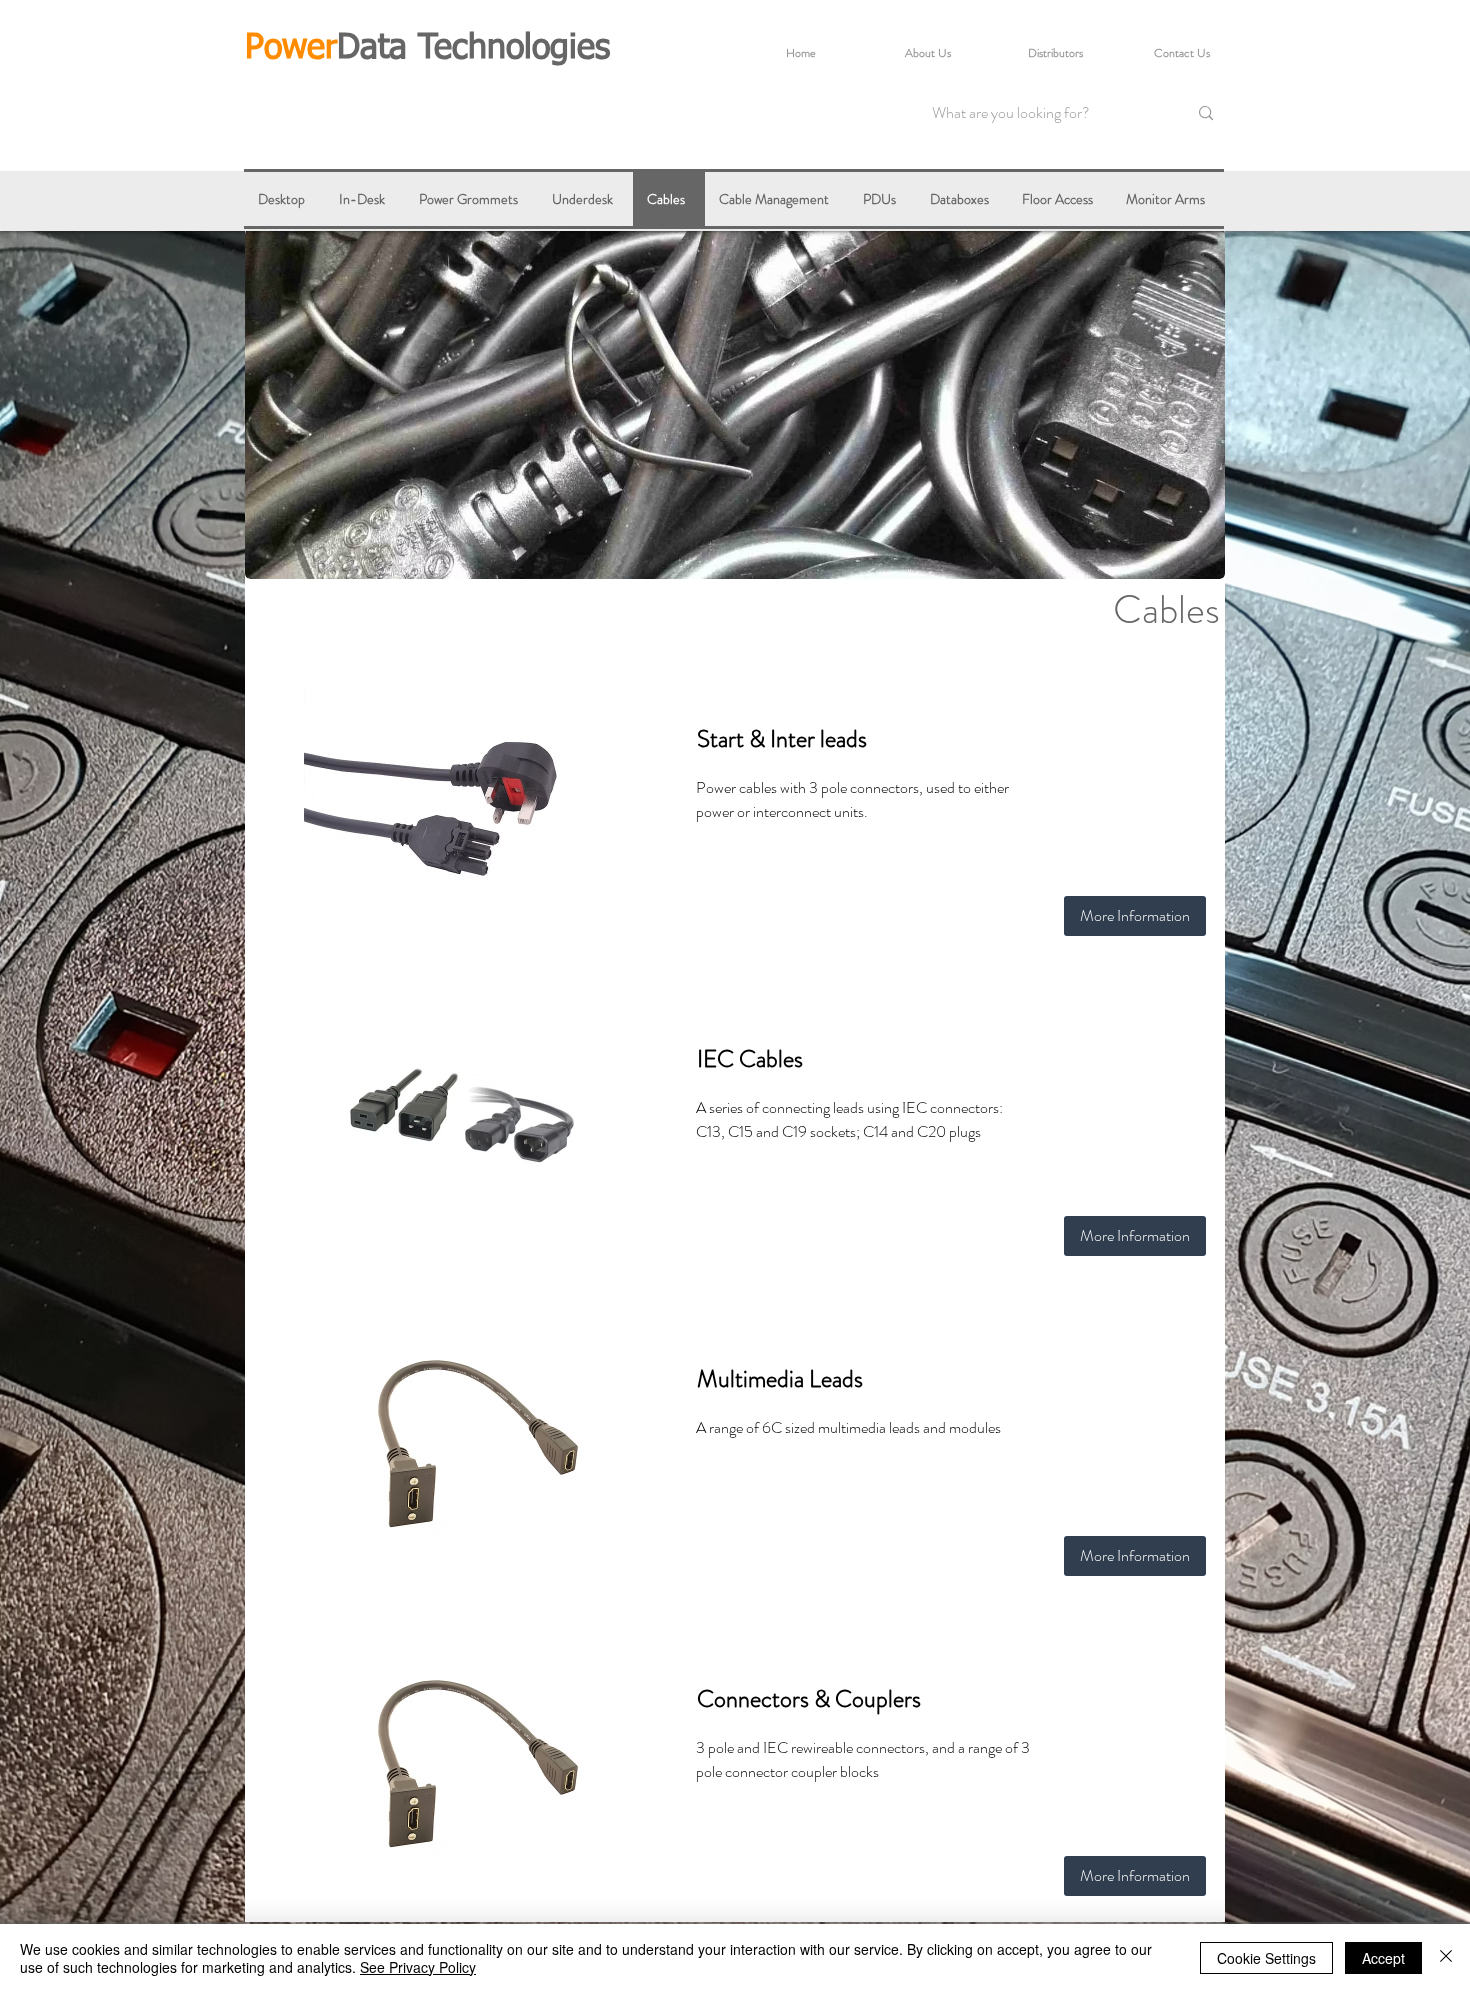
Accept (1383, 1958)
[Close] (1446, 1958)
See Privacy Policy (418, 1967)
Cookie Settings (1266, 1958)
